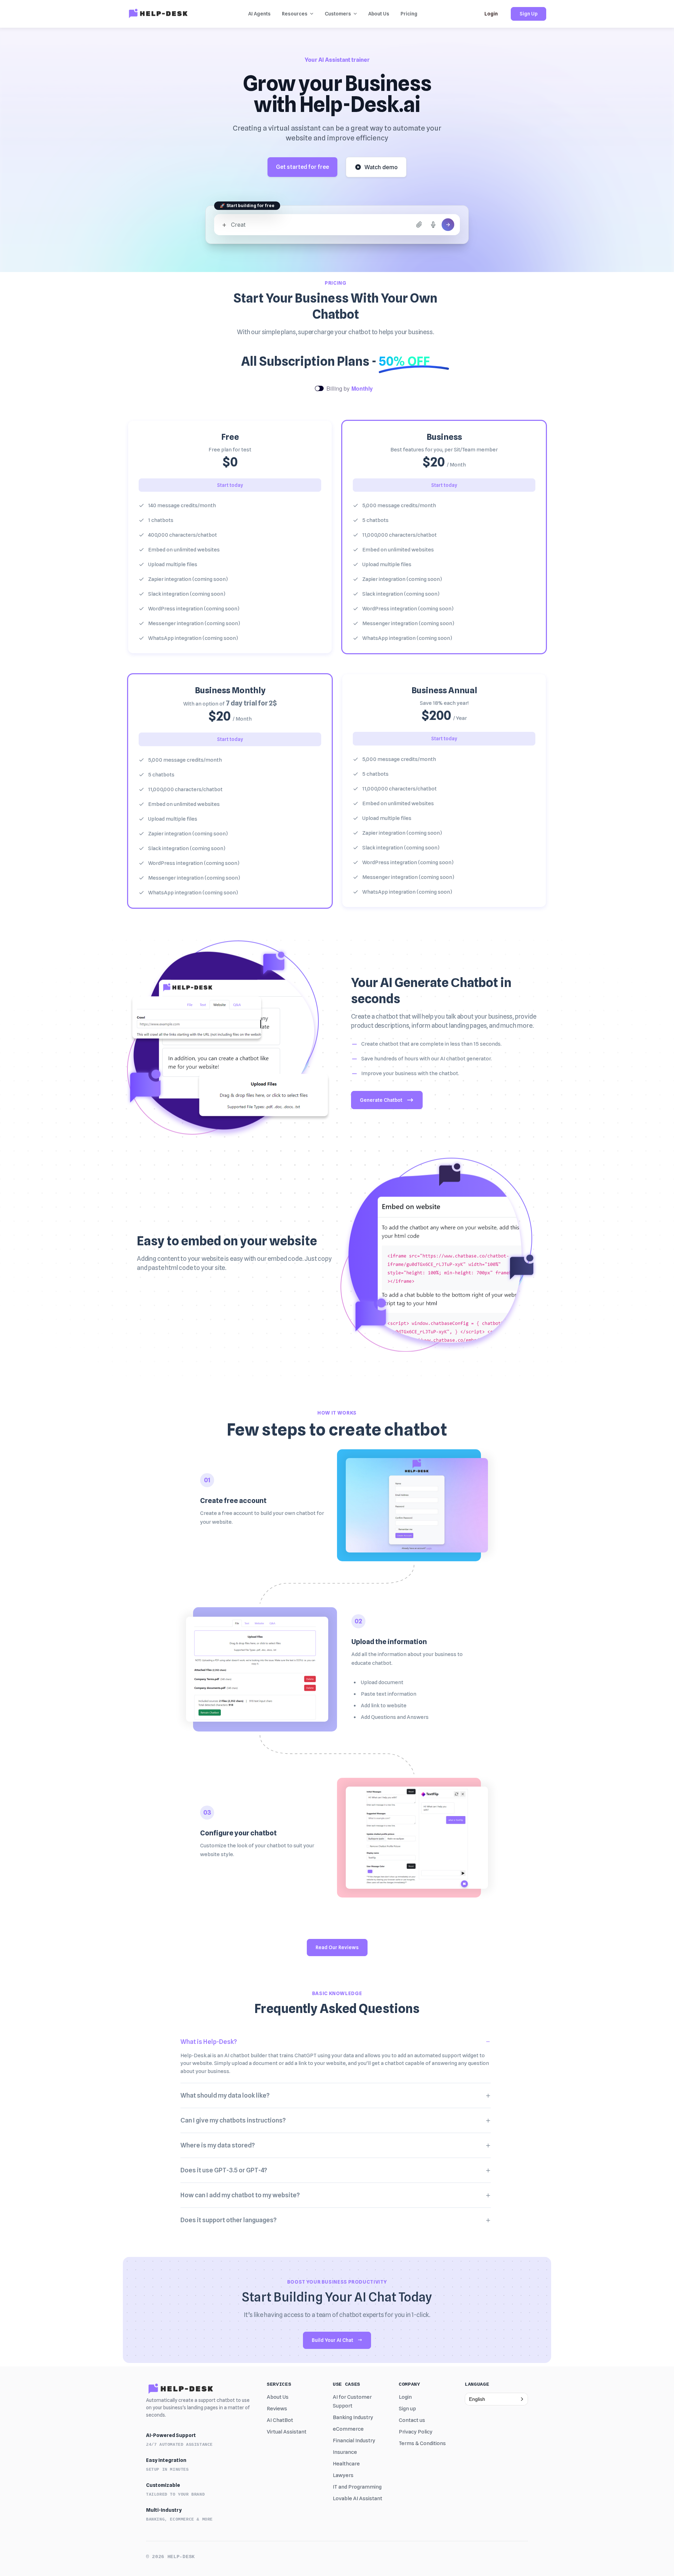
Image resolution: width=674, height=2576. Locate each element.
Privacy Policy (416, 2432)
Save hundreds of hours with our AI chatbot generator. (427, 1059)
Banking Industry (353, 2417)
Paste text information (389, 1694)
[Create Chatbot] (448, 225)
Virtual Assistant (287, 2432)
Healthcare (346, 2464)
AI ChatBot (280, 2420)
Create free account (233, 1501)
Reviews (277, 2409)
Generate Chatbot (381, 1100)
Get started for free (302, 167)
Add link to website (384, 1706)
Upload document (382, 1682)
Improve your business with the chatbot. (410, 1073)
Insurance (345, 2452)
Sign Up (528, 14)
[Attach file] (419, 225)
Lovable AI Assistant (358, 2498)
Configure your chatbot (238, 1833)
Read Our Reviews (337, 1947)
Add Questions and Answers (395, 1717)
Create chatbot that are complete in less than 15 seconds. (431, 1044)
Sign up (407, 2409)
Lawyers (343, 2475)
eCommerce (348, 2429)
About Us (278, 2397)
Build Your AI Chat (332, 2340)
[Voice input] (433, 225)
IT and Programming (357, 2487)
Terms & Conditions (422, 2443)
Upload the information (389, 1642)
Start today (230, 485)
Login (491, 14)
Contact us (412, 2420)
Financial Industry (354, 2441)
